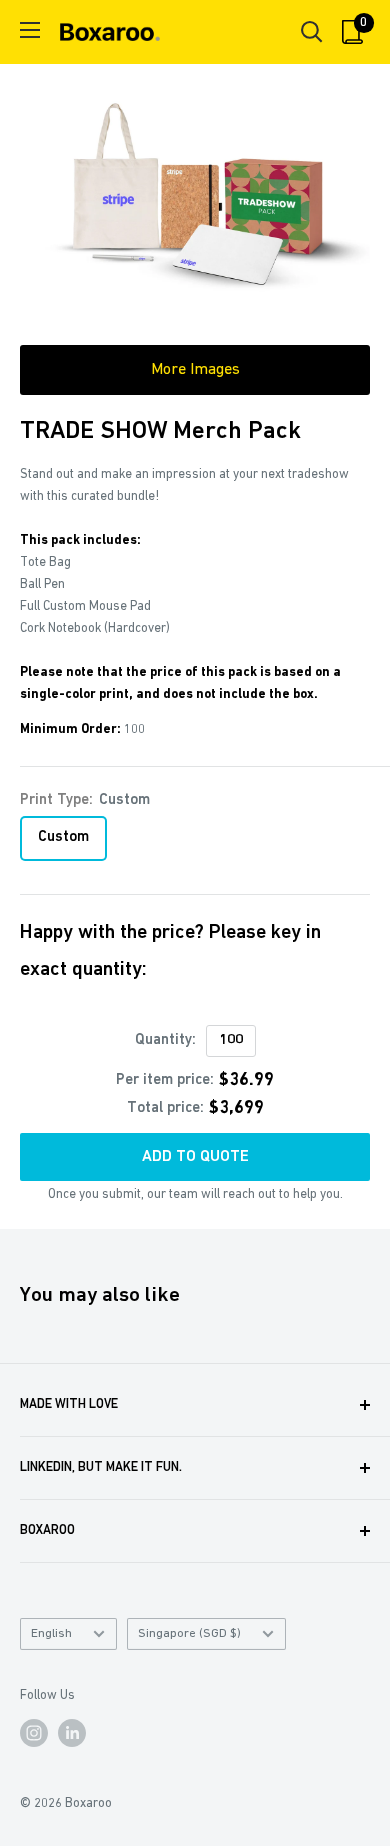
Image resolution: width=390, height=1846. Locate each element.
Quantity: (165, 1040)
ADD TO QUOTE (195, 1157)
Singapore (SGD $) (189, 1633)
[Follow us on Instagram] (34, 1733)
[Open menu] (30, 30)
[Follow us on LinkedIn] (72, 1733)
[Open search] (312, 32)
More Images (195, 370)
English (51, 1633)
